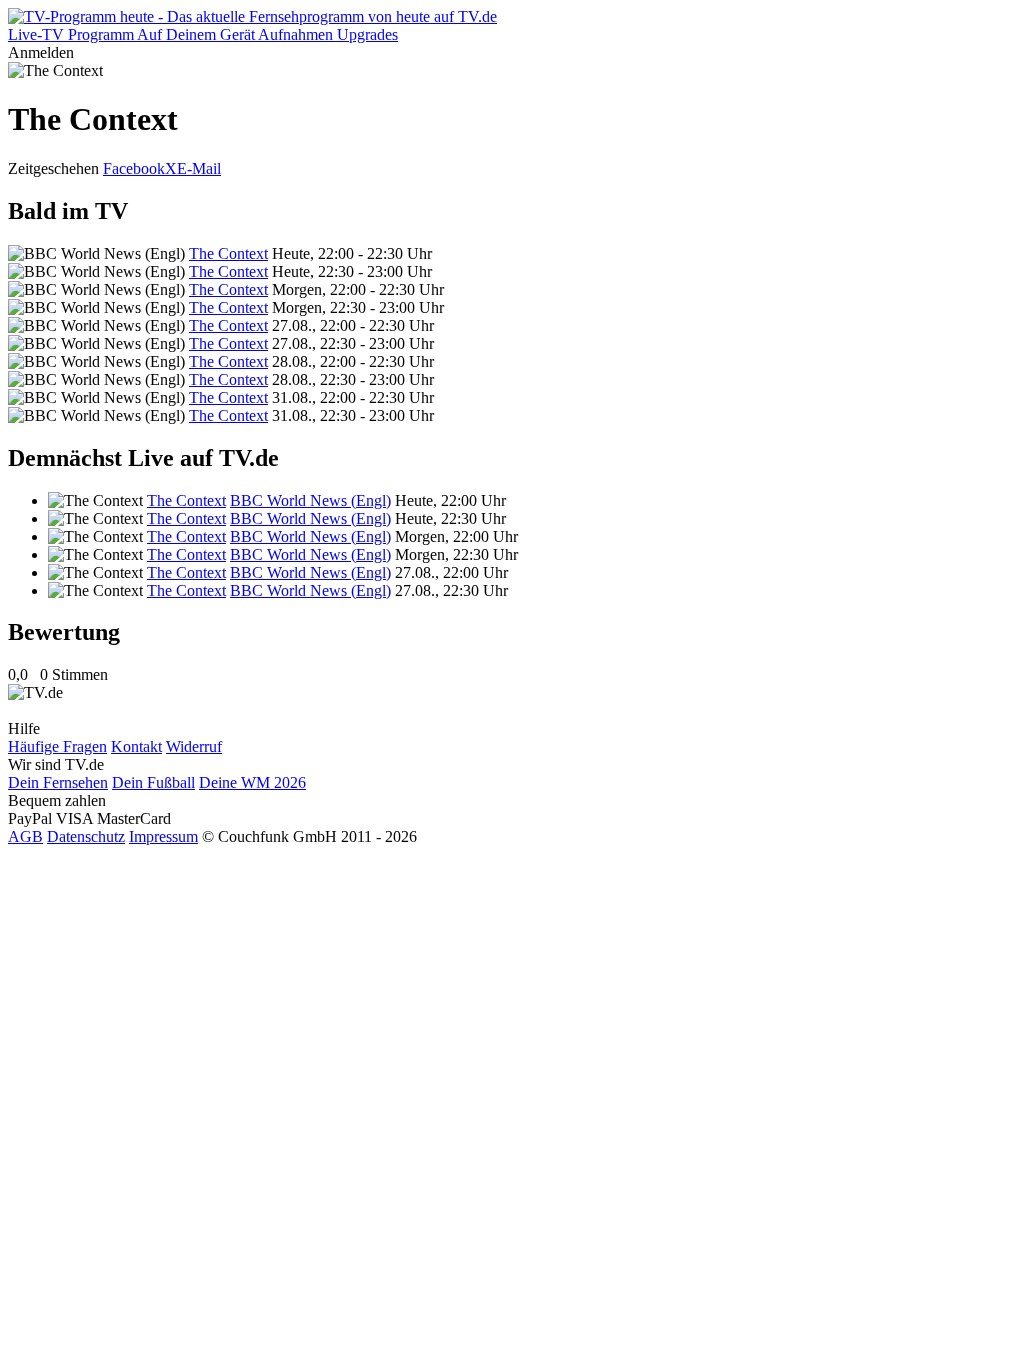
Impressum (163, 836)
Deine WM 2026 (252, 782)
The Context (228, 253)
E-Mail (199, 168)
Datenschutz (86, 836)
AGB (25, 836)
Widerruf (194, 746)
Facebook (134, 168)
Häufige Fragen (57, 746)
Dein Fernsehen (58, 782)
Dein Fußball (153, 782)
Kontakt (136, 746)
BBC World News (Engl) (310, 500)
